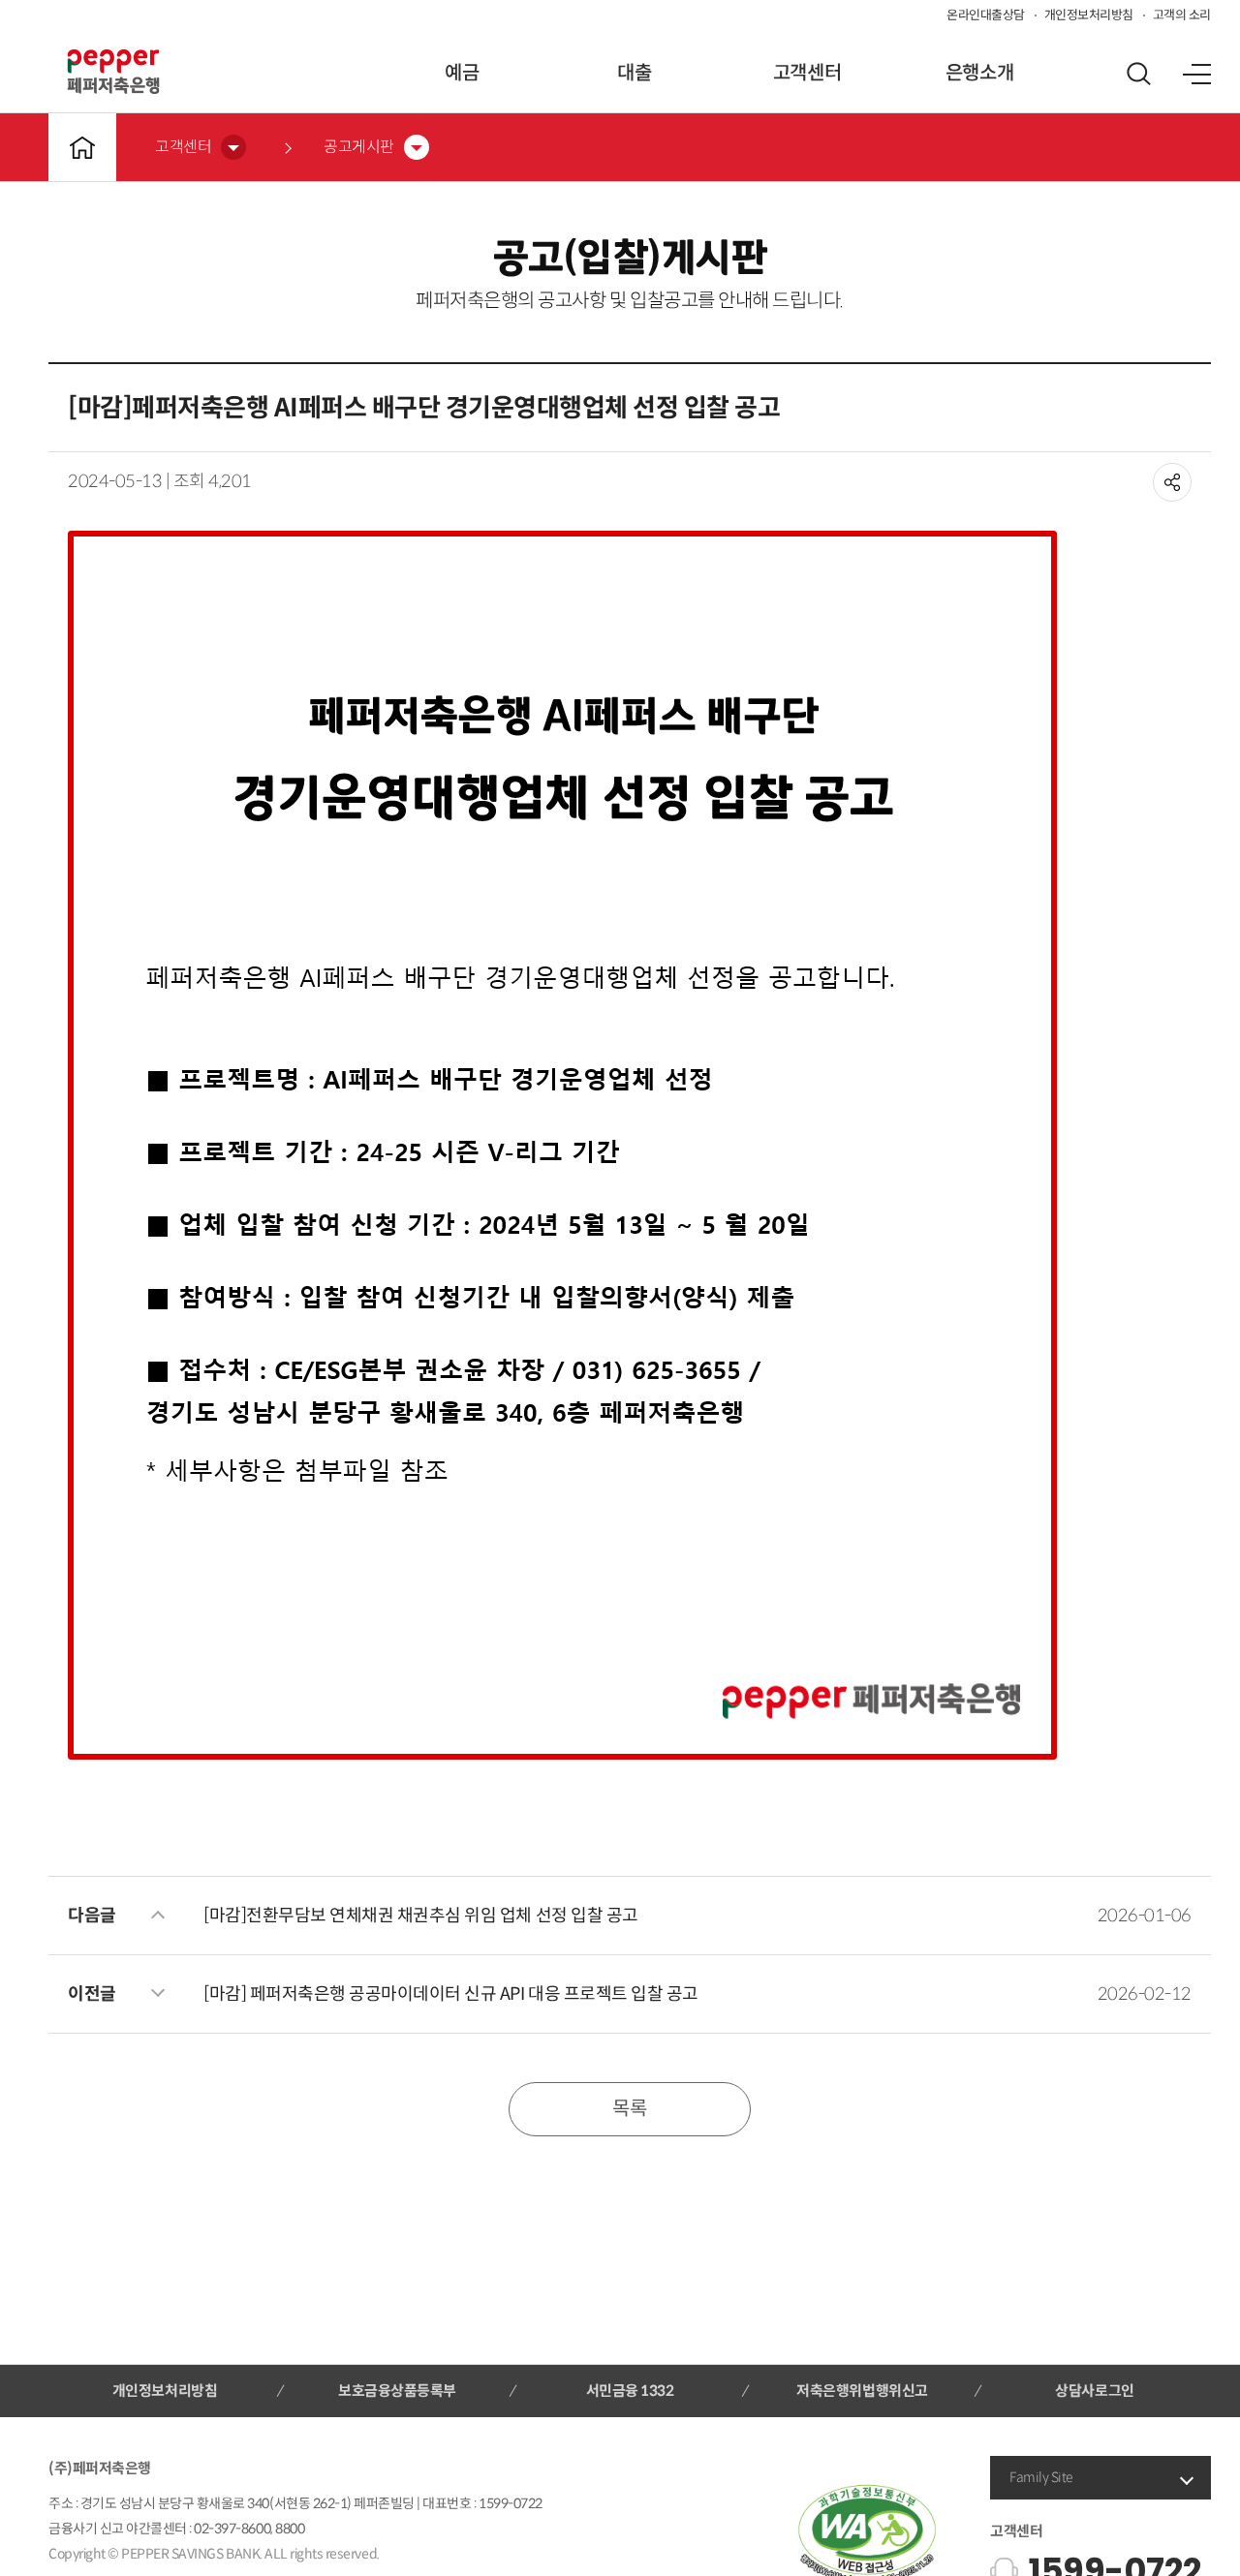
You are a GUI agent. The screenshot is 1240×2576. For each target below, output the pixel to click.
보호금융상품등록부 (397, 2391)
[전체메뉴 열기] (1196, 74)
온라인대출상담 (986, 15)
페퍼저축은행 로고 (113, 72)
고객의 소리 (1182, 15)
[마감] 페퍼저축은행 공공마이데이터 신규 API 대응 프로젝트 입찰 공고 (451, 1994)
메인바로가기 (82, 147)
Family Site (1041, 2477)
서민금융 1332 (630, 2391)
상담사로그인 (1094, 2391)
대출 (634, 73)
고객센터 (807, 73)
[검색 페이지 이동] (1138, 74)
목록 (629, 2109)
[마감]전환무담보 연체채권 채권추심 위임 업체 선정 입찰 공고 (421, 1916)
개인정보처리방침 (1089, 15)
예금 (462, 73)
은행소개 (979, 73)
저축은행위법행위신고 (862, 2391)
